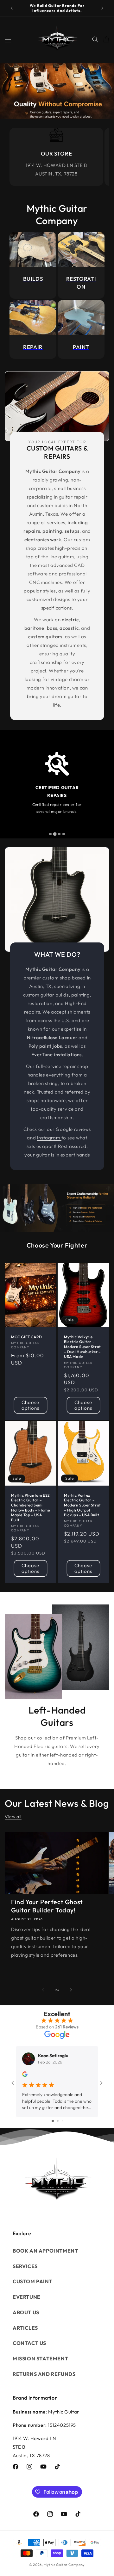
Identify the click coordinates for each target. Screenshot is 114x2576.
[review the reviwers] (25, 2075)
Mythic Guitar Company (64, 2565)
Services (25, 2266)
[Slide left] (43, 1990)
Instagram (49, 1138)
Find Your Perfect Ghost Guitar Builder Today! (47, 1906)
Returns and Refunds (44, 2374)
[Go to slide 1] (53, 2121)
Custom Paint (32, 2281)
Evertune (27, 2297)
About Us (26, 2312)
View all (13, 1817)
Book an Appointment (45, 2251)
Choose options (30, 1405)
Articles (25, 2328)
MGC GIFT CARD (27, 1337)
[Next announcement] (102, 8)
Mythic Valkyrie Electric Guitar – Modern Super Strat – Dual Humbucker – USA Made (82, 1347)
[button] (8, 40)
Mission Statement (40, 2358)
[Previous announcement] (12, 8)
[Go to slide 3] (62, 2121)
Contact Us (29, 2343)
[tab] (50, 834)
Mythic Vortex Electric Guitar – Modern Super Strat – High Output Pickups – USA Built (82, 1505)
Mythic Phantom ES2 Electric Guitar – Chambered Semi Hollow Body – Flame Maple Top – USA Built (30, 1508)
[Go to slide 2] (58, 2121)
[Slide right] (71, 1990)
